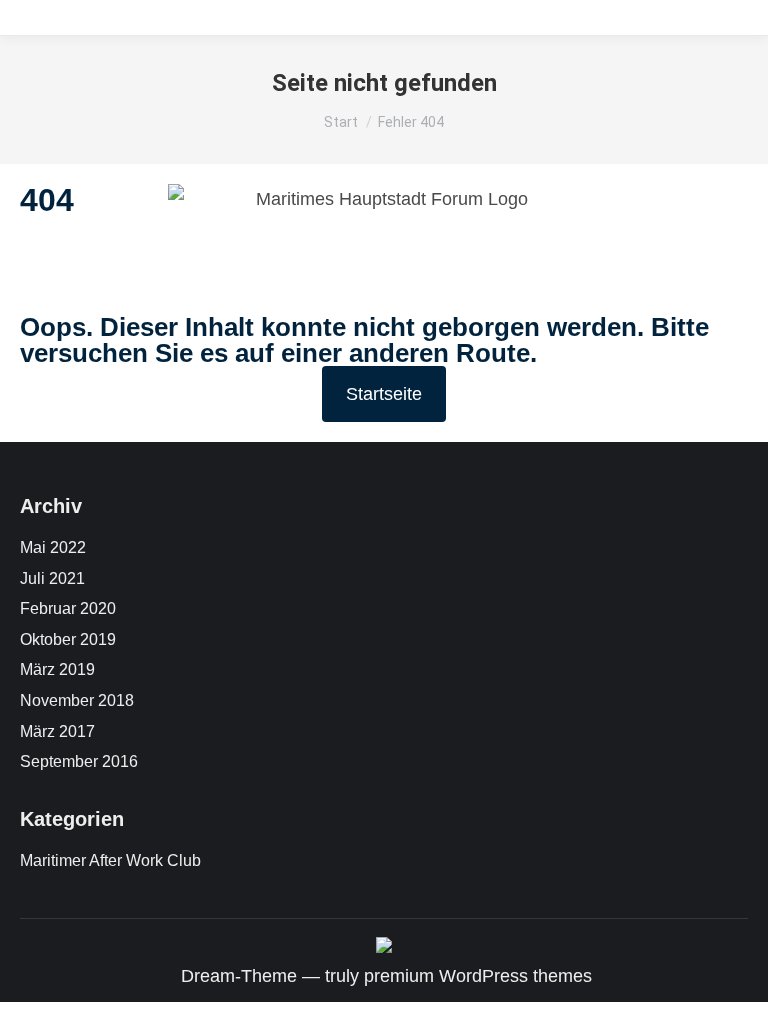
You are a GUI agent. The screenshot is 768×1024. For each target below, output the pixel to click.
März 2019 (57, 669)
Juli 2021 (52, 578)
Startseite (384, 394)
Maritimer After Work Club (110, 860)
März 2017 (57, 731)
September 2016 (79, 761)
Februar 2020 (68, 608)
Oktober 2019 (68, 639)
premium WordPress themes (478, 976)
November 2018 (77, 700)
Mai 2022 (53, 547)
